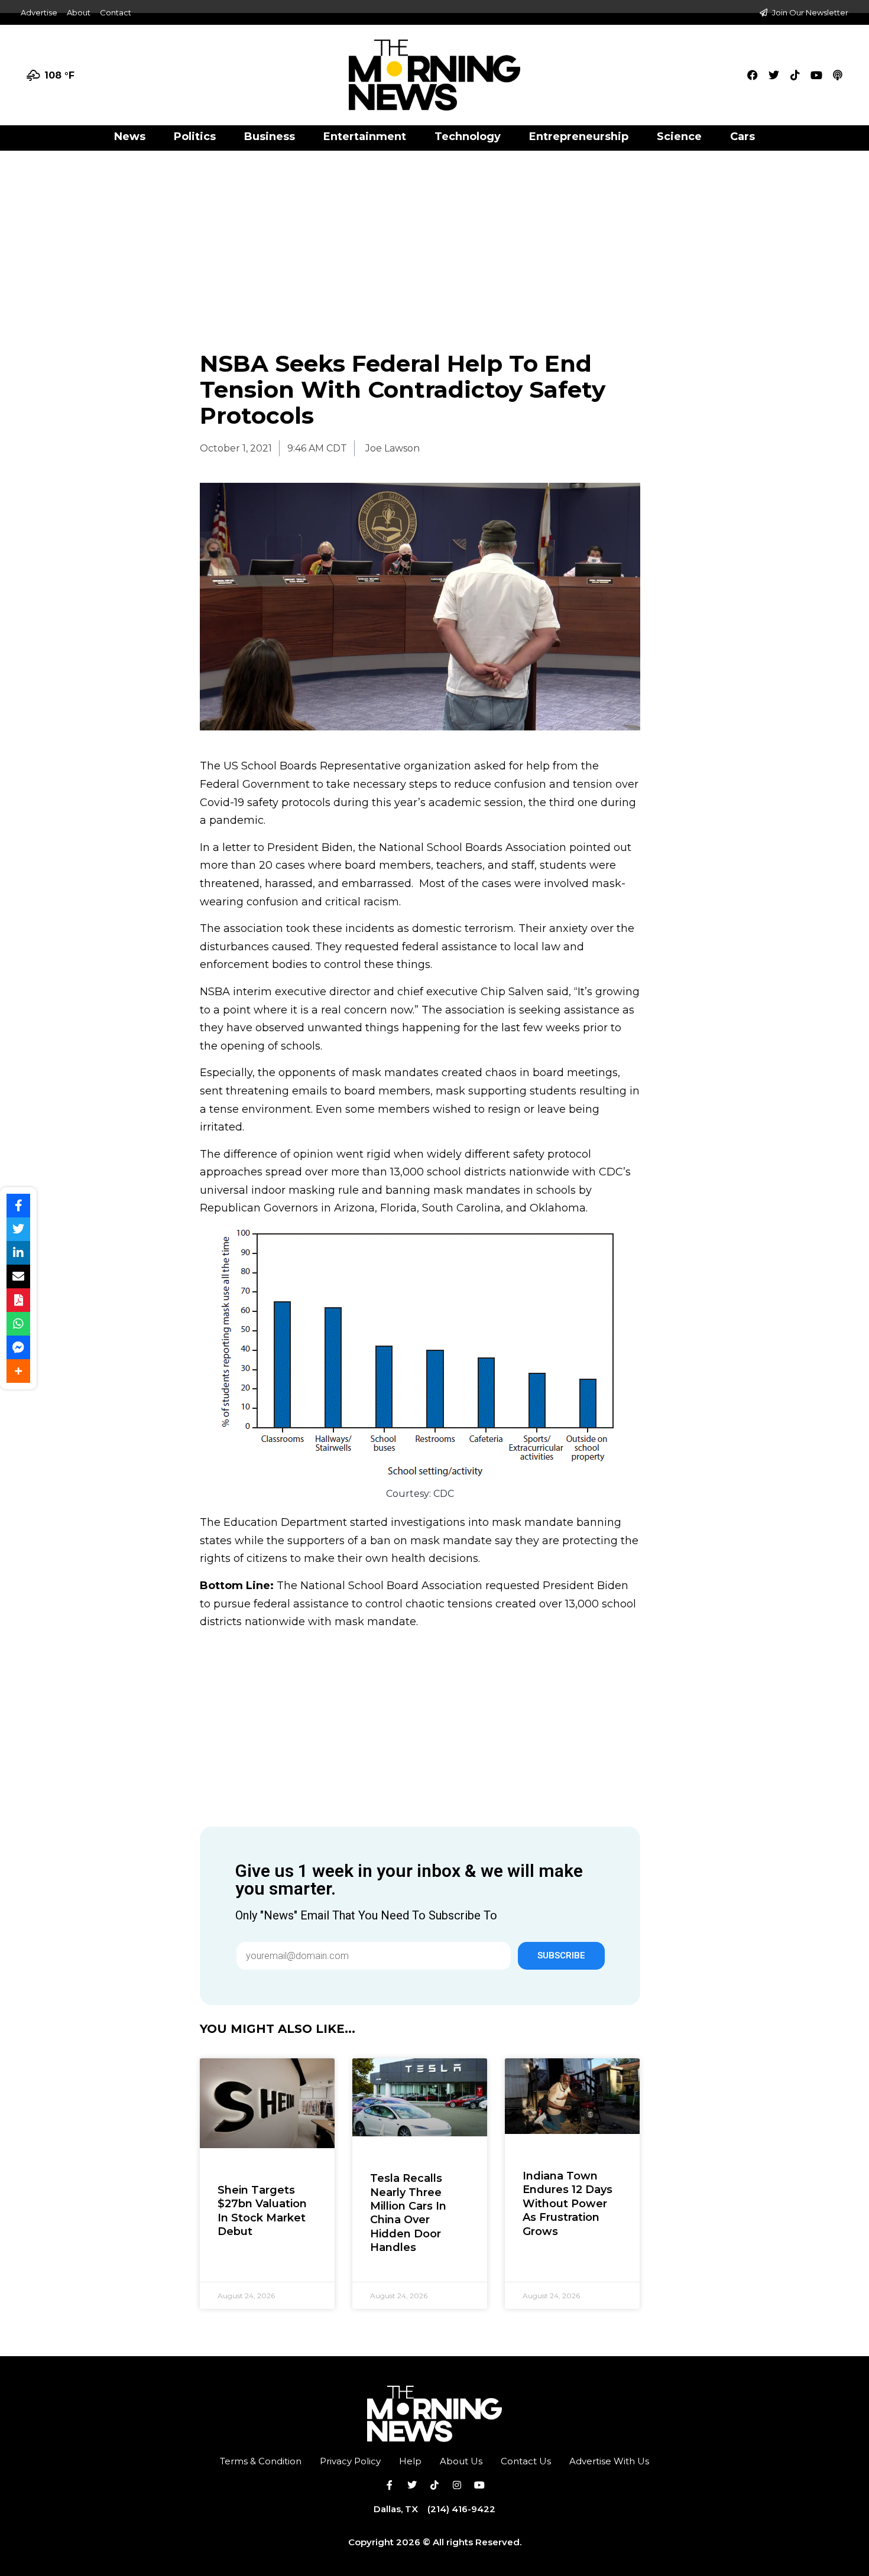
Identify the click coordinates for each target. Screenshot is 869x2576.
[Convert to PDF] (18, 1300)
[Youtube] (816, 75)
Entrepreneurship (579, 137)
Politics (195, 137)
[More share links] (18, 1371)
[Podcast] (838, 75)
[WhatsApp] (18, 1324)
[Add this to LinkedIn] (18, 1253)
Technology (468, 137)
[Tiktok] (795, 75)
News (130, 137)
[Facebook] (753, 75)
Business (270, 137)
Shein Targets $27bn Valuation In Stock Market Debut (262, 2211)
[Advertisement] (434, 238)
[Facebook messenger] (18, 1347)
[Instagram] (457, 2485)
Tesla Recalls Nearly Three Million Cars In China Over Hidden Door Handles (408, 2213)
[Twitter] (774, 75)
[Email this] (18, 1276)
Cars (742, 137)
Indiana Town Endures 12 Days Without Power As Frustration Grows (568, 2204)
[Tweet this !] (18, 1229)
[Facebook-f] (390, 2485)
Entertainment (365, 137)
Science (679, 137)
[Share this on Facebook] (18, 1206)
